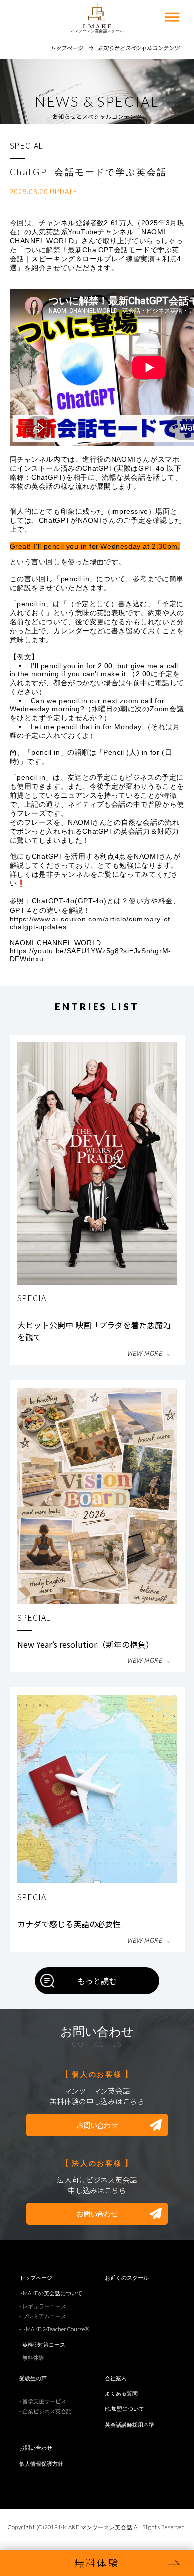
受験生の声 (33, 2378)
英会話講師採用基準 (130, 2425)
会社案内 (116, 2378)
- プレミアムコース (43, 2316)
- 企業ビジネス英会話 (46, 2411)
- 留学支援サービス (43, 2401)
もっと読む (97, 1981)
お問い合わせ (97, 2125)
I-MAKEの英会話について (51, 2293)
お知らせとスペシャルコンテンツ (138, 48)
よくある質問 (121, 2393)
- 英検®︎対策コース (42, 2344)
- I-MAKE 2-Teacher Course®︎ (54, 2329)
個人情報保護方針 (41, 2464)
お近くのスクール (127, 2278)
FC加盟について (125, 2409)
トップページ (66, 48)
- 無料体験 (32, 2357)
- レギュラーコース (43, 2306)
